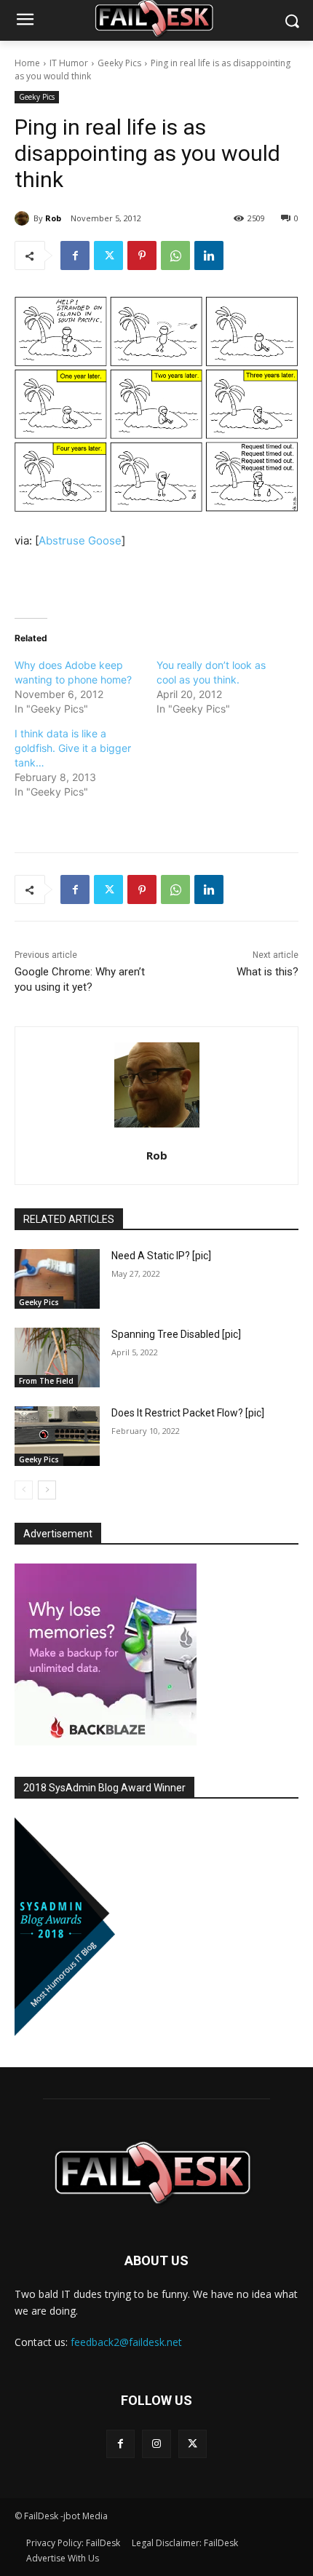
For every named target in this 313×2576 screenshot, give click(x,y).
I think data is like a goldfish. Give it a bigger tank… (73, 748)
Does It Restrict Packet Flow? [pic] (188, 1413)
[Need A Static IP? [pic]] (57, 1279)
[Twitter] (108, 255)
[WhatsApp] (175, 255)
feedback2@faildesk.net (126, 2342)
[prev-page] (24, 1490)
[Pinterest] (142, 255)
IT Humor (69, 63)
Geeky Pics (119, 63)
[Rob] (24, 218)
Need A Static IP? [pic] (161, 1256)
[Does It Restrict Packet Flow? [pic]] (57, 1436)
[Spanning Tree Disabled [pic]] (57, 1358)
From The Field (46, 1381)
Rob (53, 218)
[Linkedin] (209, 255)
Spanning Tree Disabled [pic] (176, 1334)
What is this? (268, 972)
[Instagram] (156, 2444)
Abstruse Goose (80, 540)
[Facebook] (75, 255)
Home (27, 63)
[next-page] (47, 1490)
